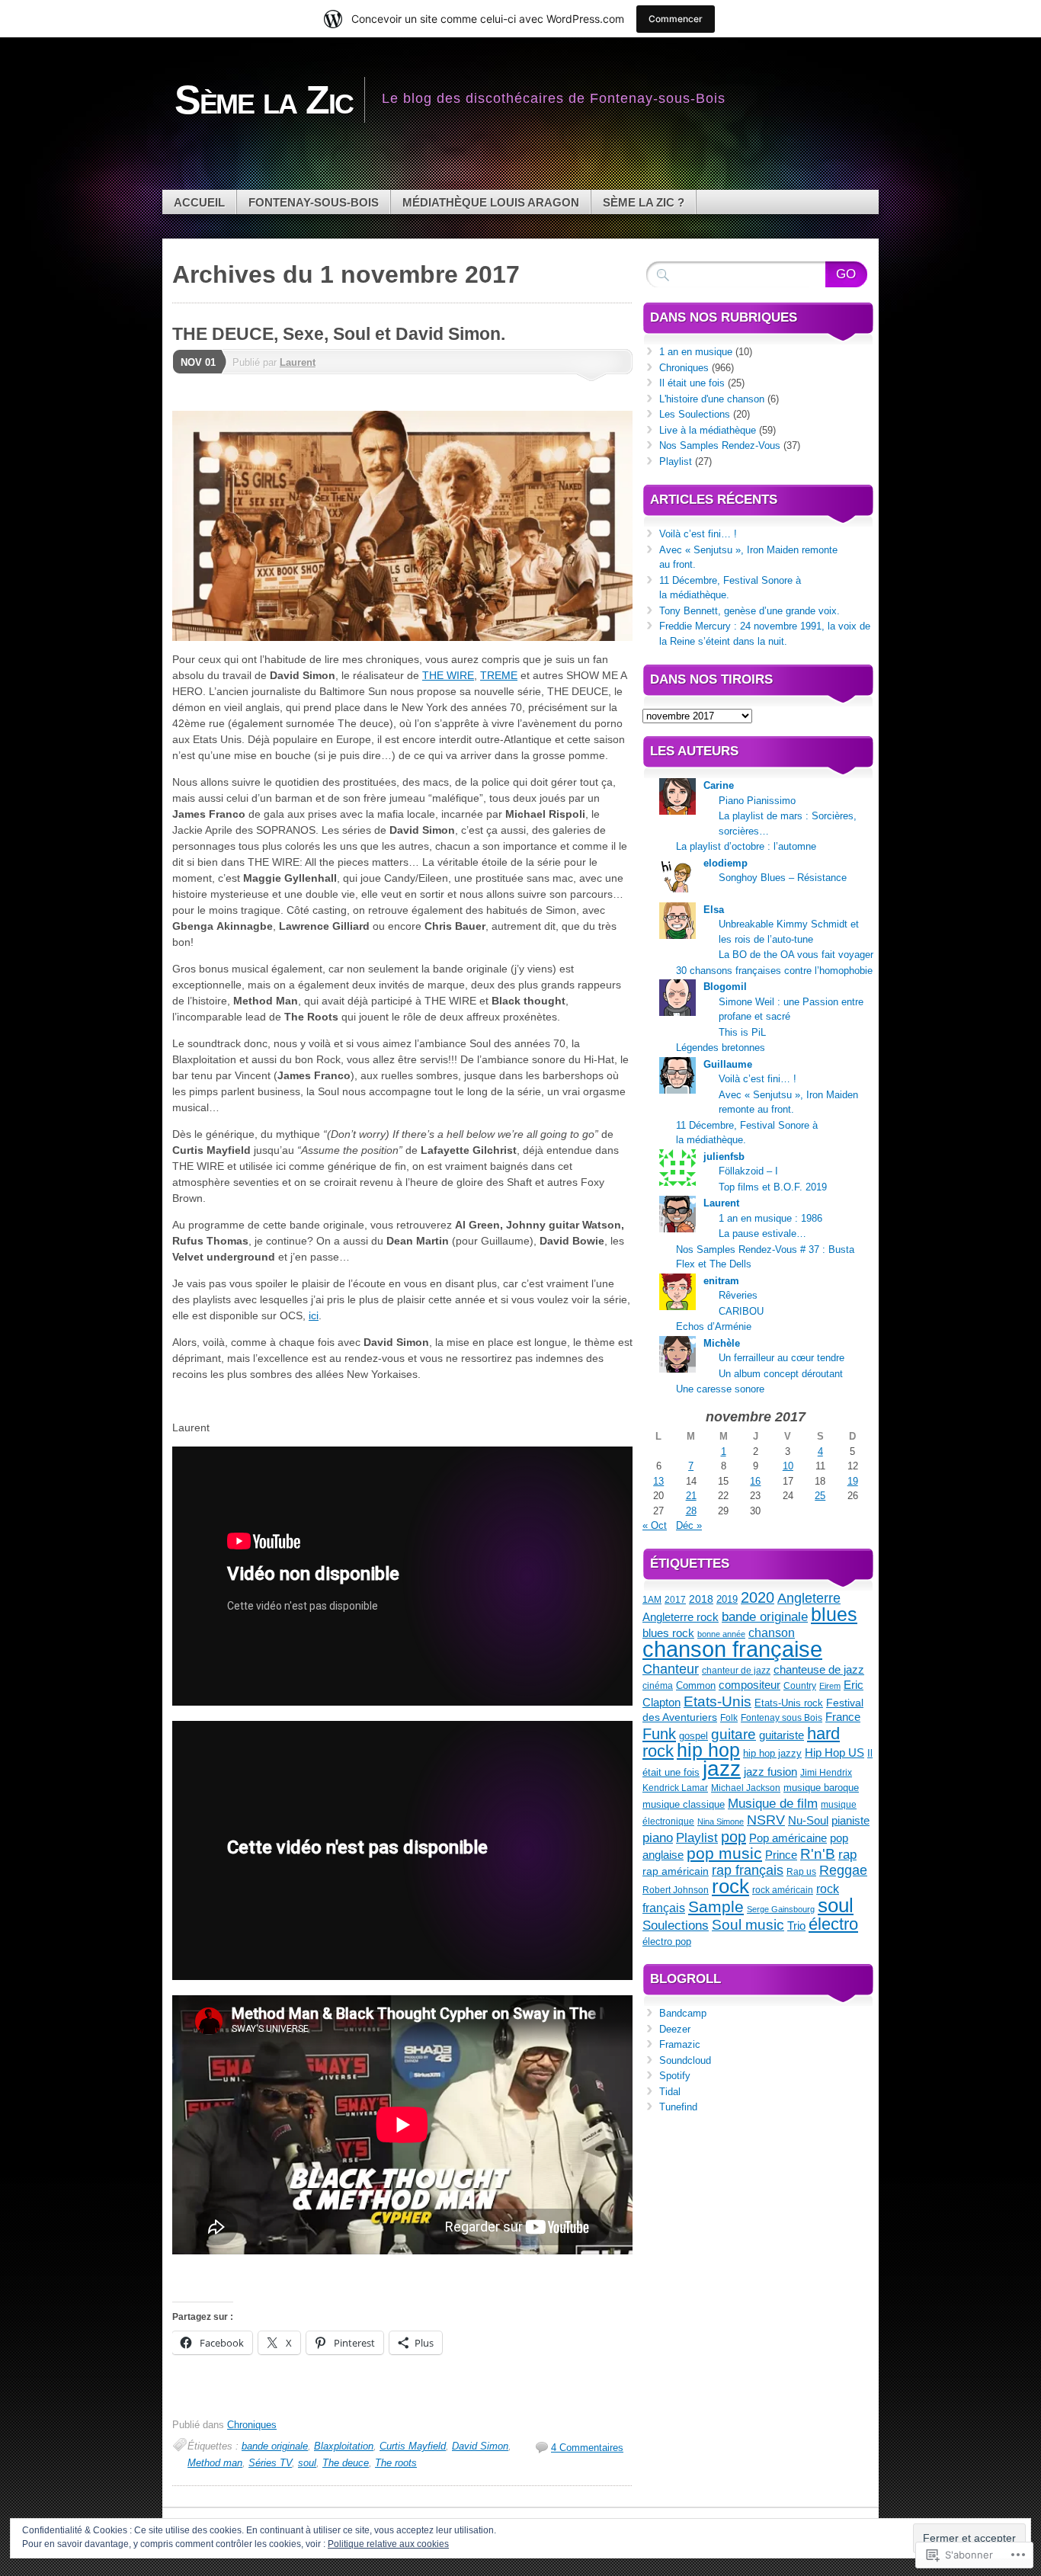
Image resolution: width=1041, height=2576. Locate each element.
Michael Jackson (746, 1788)
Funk (659, 1734)
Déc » (689, 1525)
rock (730, 1886)
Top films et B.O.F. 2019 (773, 1187)
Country (800, 1686)
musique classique (684, 1804)
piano (658, 1837)
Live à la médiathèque (708, 430)
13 (658, 1481)
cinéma (658, 1686)
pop (734, 1837)
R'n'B (818, 1854)
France (843, 1717)
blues (834, 1615)
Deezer (675, 2029)
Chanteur (671, 1669)
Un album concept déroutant (781, 1374)
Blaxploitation (344, 2446)
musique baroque (821, 1788)
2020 (758, 1597)
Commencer (676, 19)
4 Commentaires (587, 2448)
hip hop (708, 1750)
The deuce (346, 2463)
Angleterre (809, 1598)
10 (788, 1466)
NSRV (766, 1820)
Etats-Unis (717, 1701)
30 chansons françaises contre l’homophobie (774, 971)
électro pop (667, 1942)
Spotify (675, 2076)
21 (691, 1496)
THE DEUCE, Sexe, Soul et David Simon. (339, 334)
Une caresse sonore (720, 1389)
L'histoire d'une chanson (712, 399)
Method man (215, 2463)
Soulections (676, 1925)
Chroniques (252, 2425)
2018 (701, 1599)
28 (691, 1511)
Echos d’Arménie (714, 1326)
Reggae (843, 1870)
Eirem (830, 1686)
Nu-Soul (808, 1821)
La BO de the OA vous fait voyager (796, 955)
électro (833, 1924)
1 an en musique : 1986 (770, 1218)
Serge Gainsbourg (781, 1909)
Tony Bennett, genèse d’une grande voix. (750, 611)
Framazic (680, 2044)
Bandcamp (683, 2013)
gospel (693, 1736)
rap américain (676, 1871)
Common (696, 1685)
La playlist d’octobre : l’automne (746, 846)
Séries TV (270, 2463)
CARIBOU (741, 1311)
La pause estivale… (762, 1234)
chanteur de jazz (736, 1671)
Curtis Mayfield (413, 2446)
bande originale (275, 2446)
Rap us (801, 1872)
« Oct (655, 1525)
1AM (652, 1600)
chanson (772, 1633)
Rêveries (738, 1295)
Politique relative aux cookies (388, 2544)
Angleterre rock (681, 1617)
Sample (716, 1906)
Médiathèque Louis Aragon (491, 202)
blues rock (668, 1633)
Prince (781, 1855)
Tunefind (678, 2107)
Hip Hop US (834, 1753)
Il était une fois (692, 383)
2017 (675, 1600)
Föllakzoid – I (748, 1171)
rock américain (783, 1890)
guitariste (782, 1735)
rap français (748, 1870)
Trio (796, 1926)
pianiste (850, 1821)
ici (314, 1315)
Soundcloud (685, 2060)
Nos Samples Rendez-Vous (720, 445)
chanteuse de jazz (819, 1669)
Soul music (748, 1925)
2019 (727, 1599)
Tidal (670, 2092)
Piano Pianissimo (757, 801)
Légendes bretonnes (721, 1048)
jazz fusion (770, 1772)
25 (820, 1496)
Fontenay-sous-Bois (314, 202)
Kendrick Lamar (675, 1788)
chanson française (732, 1649)
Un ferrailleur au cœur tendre (782, 1358)
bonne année (721, 1634)
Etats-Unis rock (789, 1703)
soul (307, 2463)
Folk (729, 1718)
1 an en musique (696, 352)
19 (853, 1481)
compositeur (750, 1685)
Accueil (199, 202)
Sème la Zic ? (644, 202)
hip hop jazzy (772, 1753)
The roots (396, 2463)
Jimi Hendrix (826, 1773)
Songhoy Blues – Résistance (783, 878)
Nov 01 (198, 362)
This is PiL (742, 1032)
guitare (734, 1734)
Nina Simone (721, 1821)
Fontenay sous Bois (782, 1718)
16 (755, 1481)
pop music (724, 1853)
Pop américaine (788, 1838)
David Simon (480, 2446)
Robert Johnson (676, 1890)
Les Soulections (695, 414)
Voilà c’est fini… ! (698, 534)
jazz (722, 1768)
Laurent (298, 362)
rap (847, 1854)
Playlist (676, 461)
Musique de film (773, 1803)
